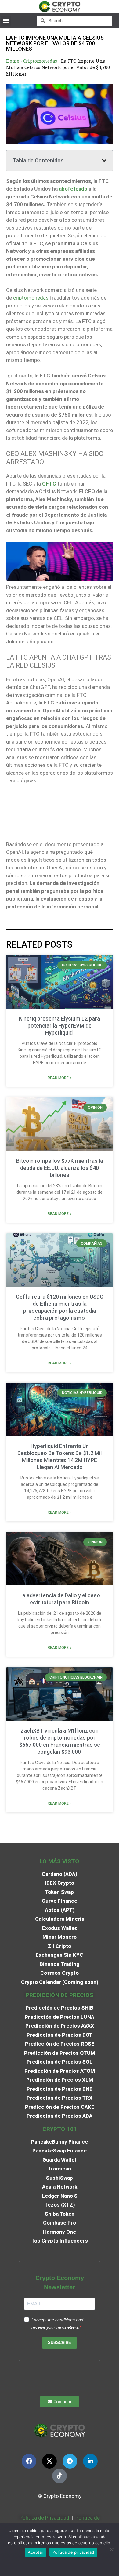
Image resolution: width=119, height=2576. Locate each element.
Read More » (60, 1078)
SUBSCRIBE (60, 2343)
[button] (6, 21)
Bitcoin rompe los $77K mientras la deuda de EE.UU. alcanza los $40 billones (60, 1168)
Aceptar (36, 2552)
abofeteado (73, 189)
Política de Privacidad (44, 2518)
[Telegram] (70, 2461)
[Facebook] (29, 2461)
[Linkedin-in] (90, 2461)
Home (13, 61)
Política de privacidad (73, 2552)
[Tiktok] (60, 2476)
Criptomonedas (40, 61)
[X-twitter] (49, 2461)
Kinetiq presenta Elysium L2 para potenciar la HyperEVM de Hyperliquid (60, 1026)
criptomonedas (31, 298)
